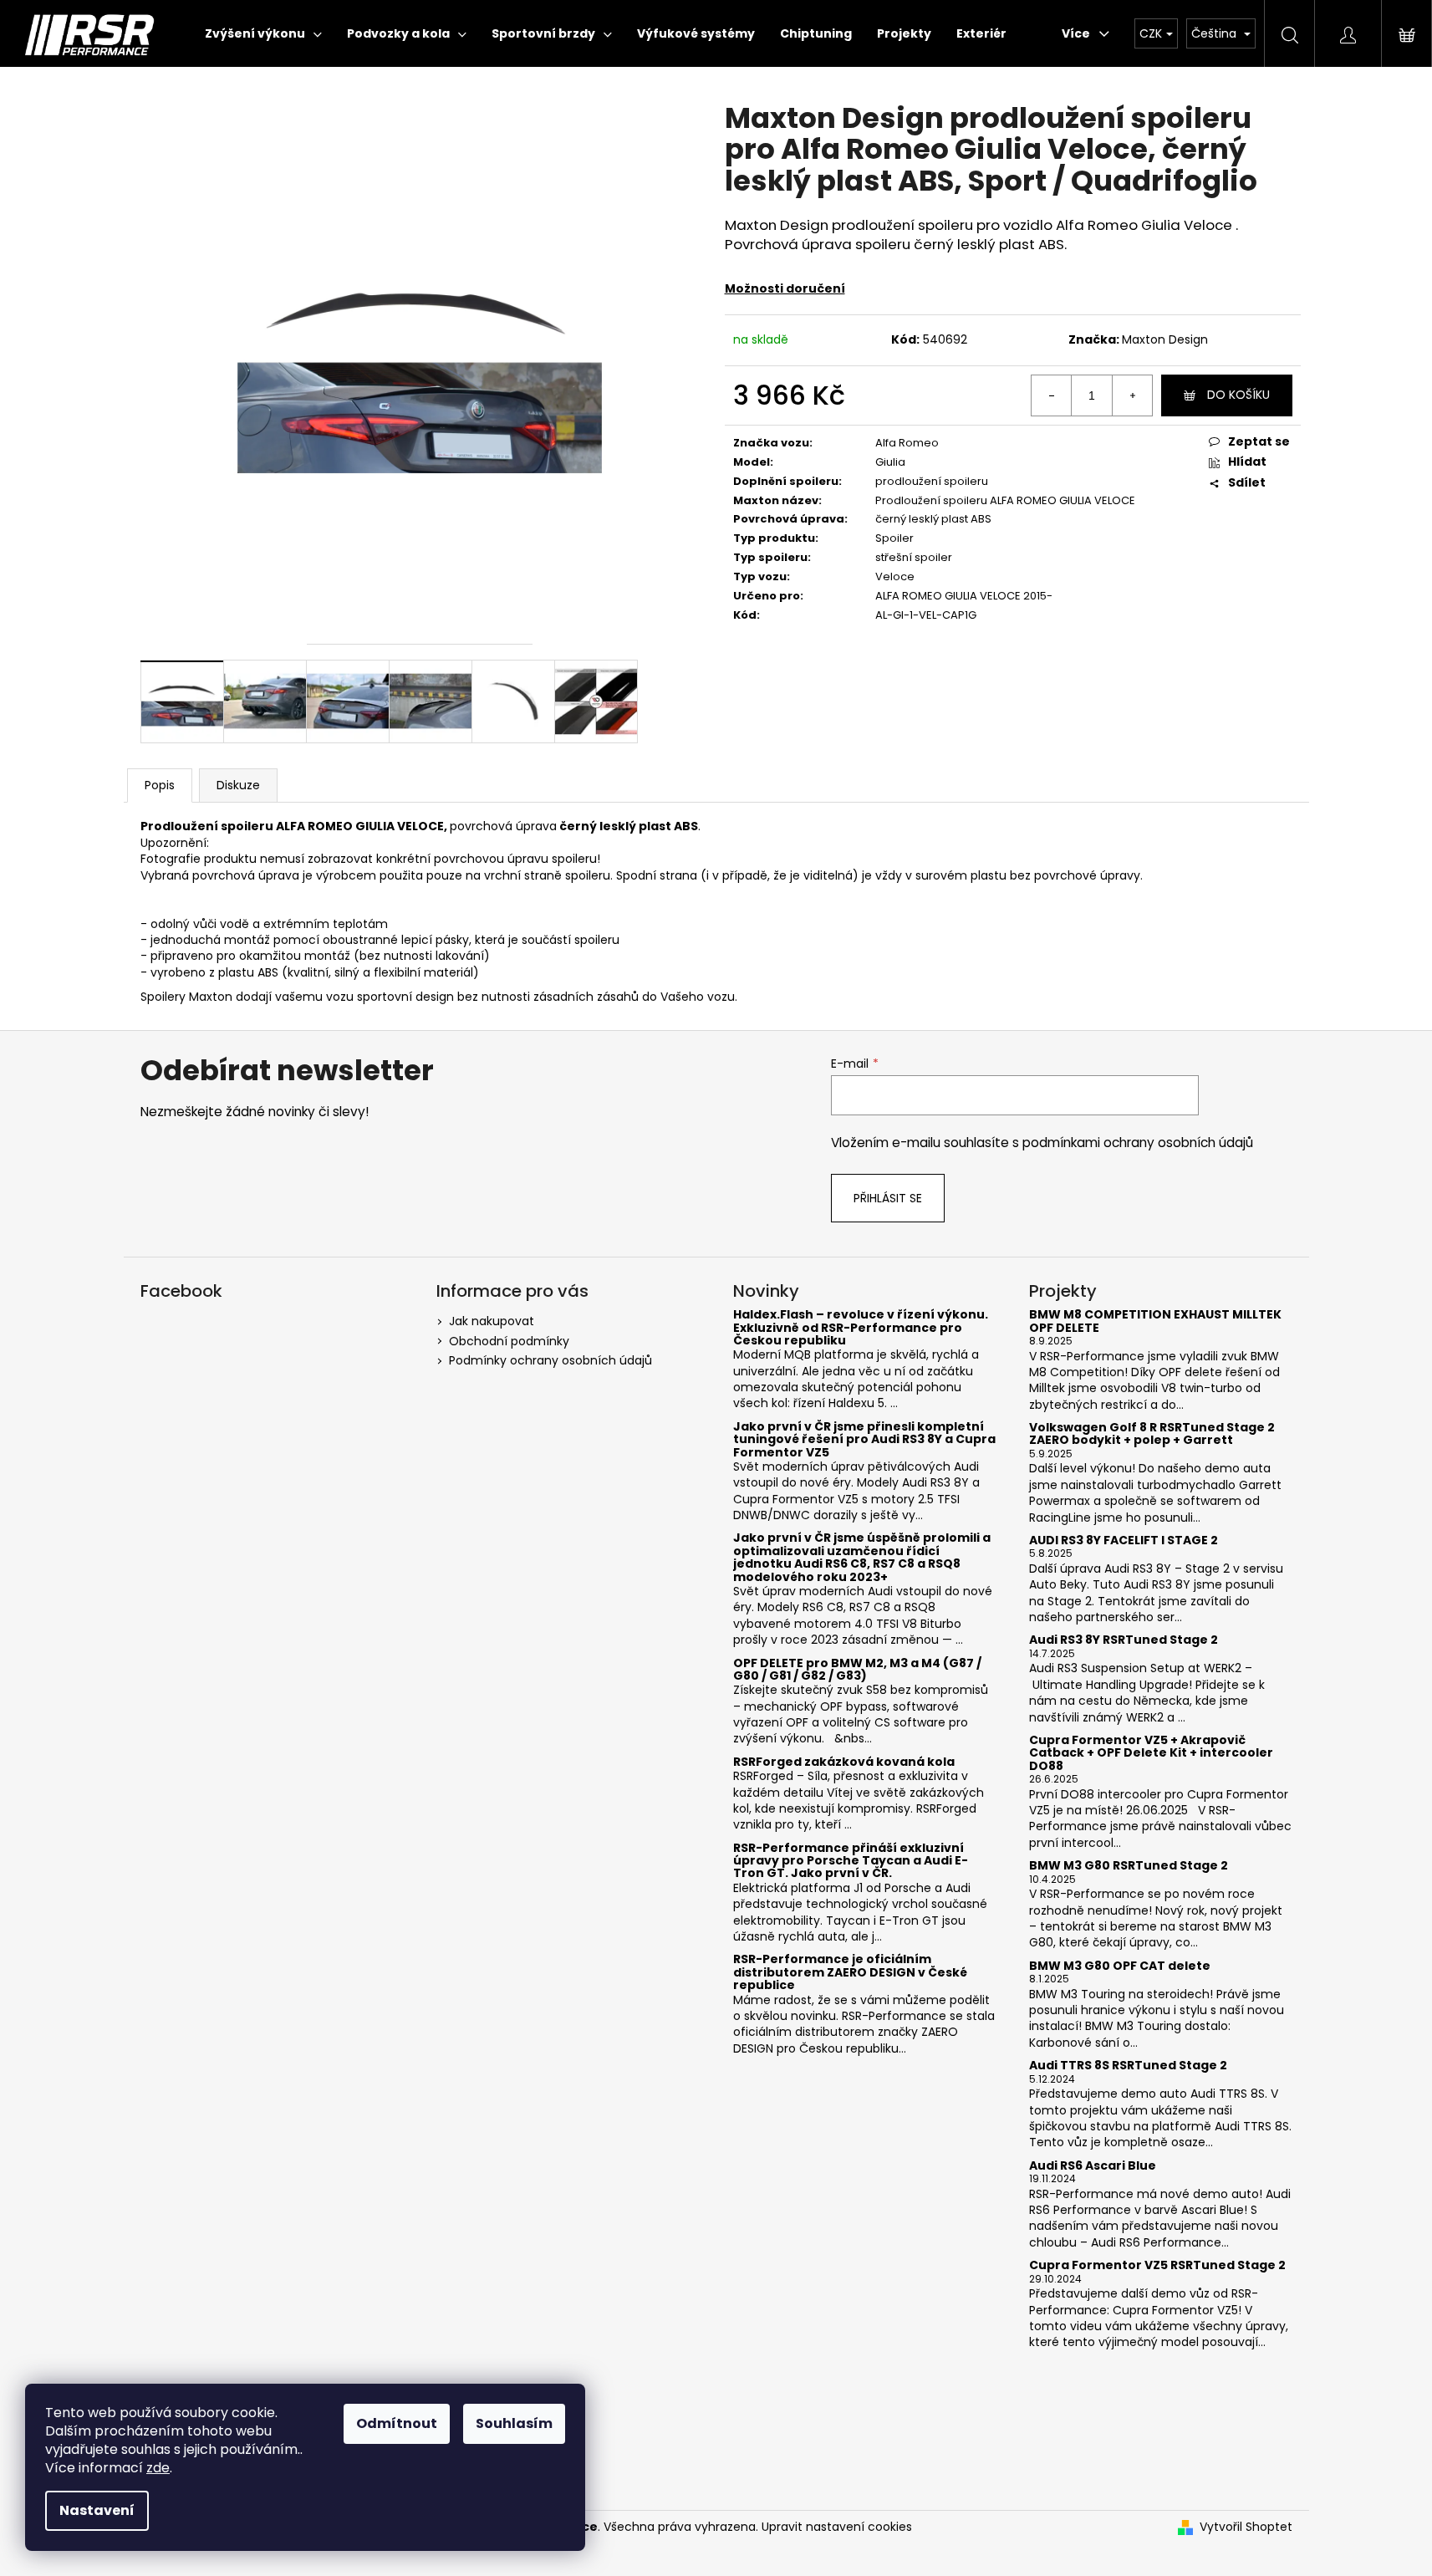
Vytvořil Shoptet (1246, 2527)
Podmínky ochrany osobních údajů (550, 1360)
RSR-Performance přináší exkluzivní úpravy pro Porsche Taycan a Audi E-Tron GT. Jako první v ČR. (851, 1861)
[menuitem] (263, 33)
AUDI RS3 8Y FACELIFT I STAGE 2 (1124, 1540)
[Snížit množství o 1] (1052, 395)
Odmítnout (397, 2423)
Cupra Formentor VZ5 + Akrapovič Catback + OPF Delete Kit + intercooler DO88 (1151, 1753)
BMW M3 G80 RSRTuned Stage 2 (1129, 1866)
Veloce (895, 576)
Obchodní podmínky (509, 1341)
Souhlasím (514, 2423)
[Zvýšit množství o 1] (1132, 395)
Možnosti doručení (785, 288)
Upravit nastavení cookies (837, 2527)
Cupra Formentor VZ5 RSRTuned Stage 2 (1157, 2265)
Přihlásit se (888, 1198)
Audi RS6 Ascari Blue (1093, 2166)
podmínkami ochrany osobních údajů (1138, 1143)
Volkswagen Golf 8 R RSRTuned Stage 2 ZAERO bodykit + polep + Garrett (1152, 1434)
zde (158, 2468)
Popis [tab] (160, 785)
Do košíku (1238, 395)
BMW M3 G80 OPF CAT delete (1120, 1966)
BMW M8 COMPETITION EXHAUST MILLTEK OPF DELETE (1155, 1321)
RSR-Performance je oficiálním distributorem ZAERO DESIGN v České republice (850, 1972)
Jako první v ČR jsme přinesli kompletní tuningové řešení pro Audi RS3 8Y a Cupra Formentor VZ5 (864, 1440)
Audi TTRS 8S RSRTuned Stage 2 (1128, 2066)
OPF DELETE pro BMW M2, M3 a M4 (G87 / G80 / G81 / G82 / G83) (857, 1670)
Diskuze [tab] (238, 785)
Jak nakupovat (492, 1321)
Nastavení (97, 2510)
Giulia (890, 462)
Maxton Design (1165, 339)
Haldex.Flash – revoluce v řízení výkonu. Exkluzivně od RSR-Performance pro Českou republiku (861, 1328)
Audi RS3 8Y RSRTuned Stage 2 (1124, 1640)
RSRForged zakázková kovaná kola (844, 1762)
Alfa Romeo (907, 443)
